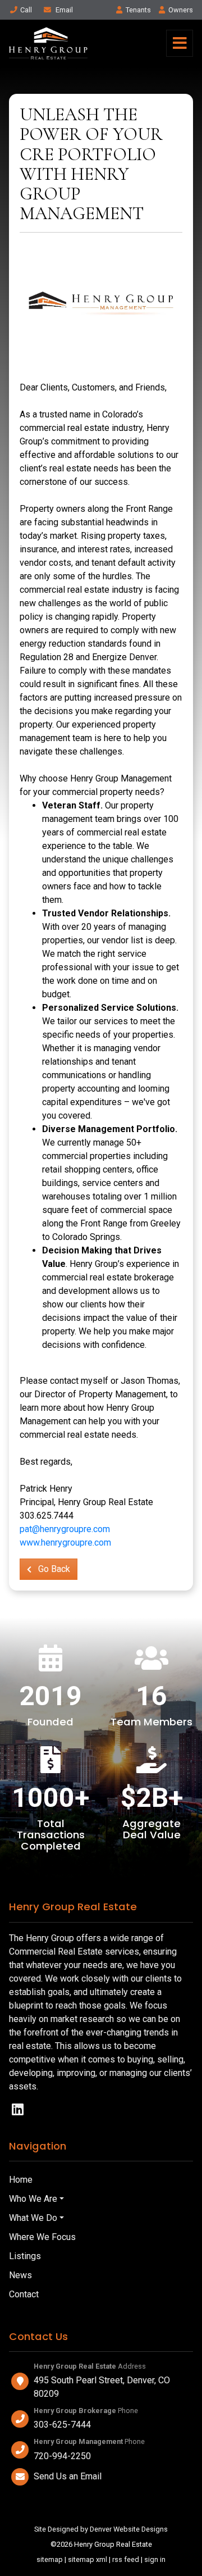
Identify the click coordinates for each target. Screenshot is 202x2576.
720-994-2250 (62, 2456)
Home (21, 2180)
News (20, 2275)
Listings (25, 2256)
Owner (181, 10)
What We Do (33, 2218)
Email (63, 10)
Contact (24, 2294)
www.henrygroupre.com (65, 1543)
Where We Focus (42, 2237)
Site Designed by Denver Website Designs (101, 2529)
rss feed (126, 2559)
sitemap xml (88, 2559)
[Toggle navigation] (180, 43)
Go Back (53, 1569)
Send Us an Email (68, 2476)
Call (26, 10)
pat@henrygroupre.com (65, 1529)
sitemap (50, 2559)
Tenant (138, 10)
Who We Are (33, 2199)
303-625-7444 (62, 2425)
